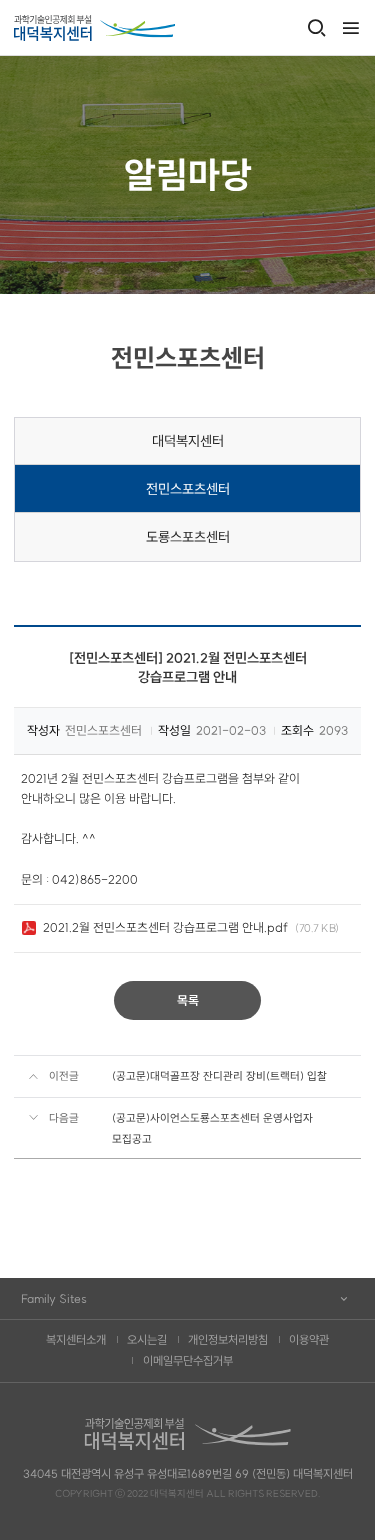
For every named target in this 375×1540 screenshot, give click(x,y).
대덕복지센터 (188, 441)
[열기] (350, 28)
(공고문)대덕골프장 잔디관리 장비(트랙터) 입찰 (219, 1076)
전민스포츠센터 (188, 489)
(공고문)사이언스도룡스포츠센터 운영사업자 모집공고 (212, 1128)
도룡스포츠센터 (188, 537)
